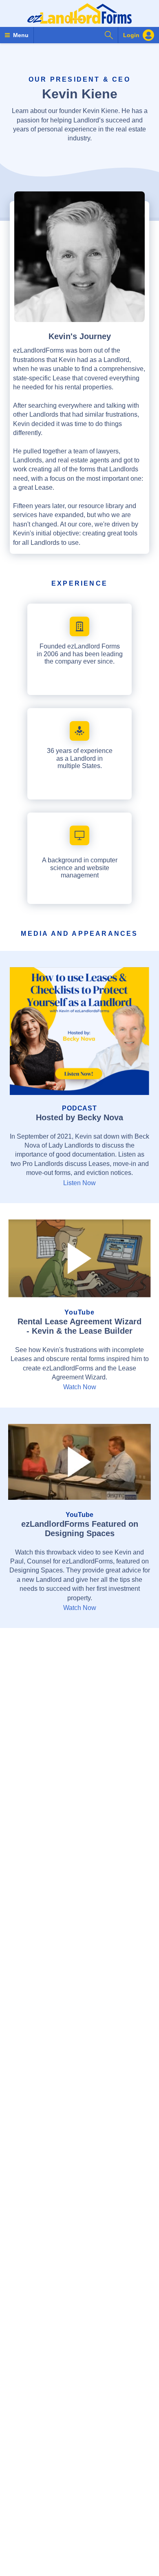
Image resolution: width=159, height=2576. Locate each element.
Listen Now (79, 1183)
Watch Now (80, 1387)
